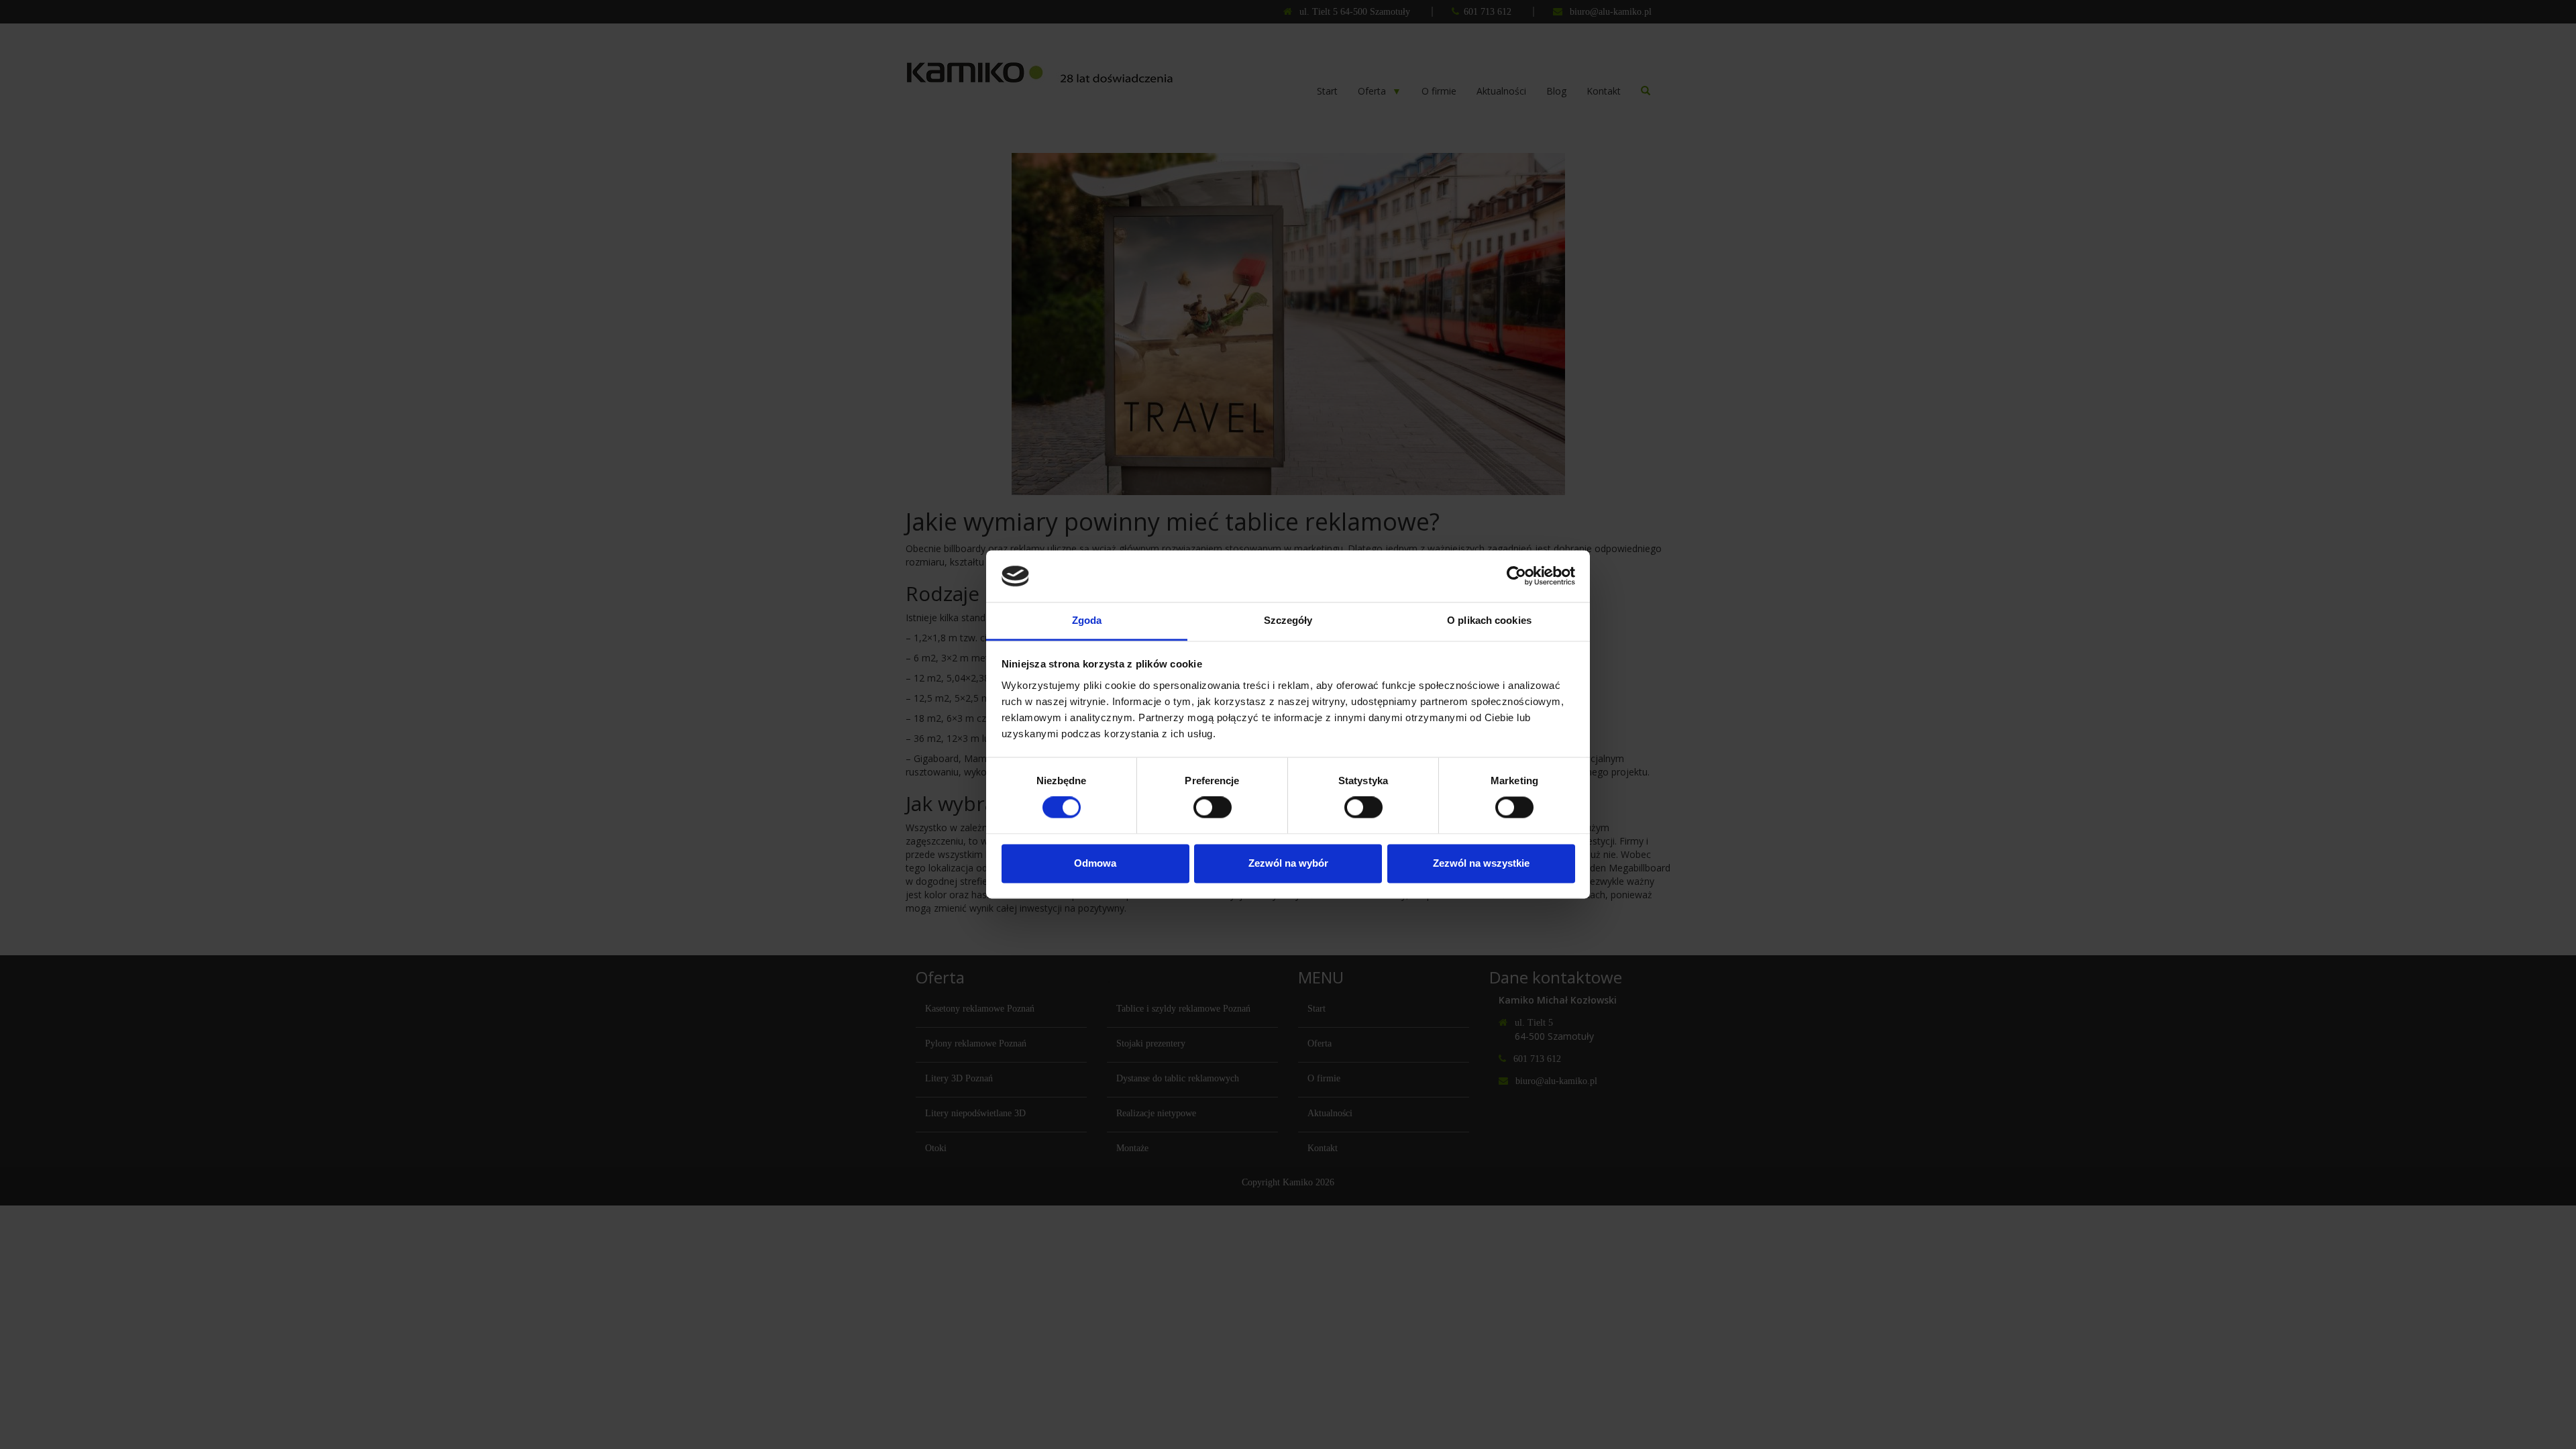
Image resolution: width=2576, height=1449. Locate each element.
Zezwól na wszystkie (1481, 863)
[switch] (1213, 808)
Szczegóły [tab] (1288, 620)
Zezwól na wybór (1288, 863)
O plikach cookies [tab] (1489, 620)
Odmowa (1095, 863)
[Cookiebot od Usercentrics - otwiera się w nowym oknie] (1516, 576)
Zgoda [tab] (1087, 620)
